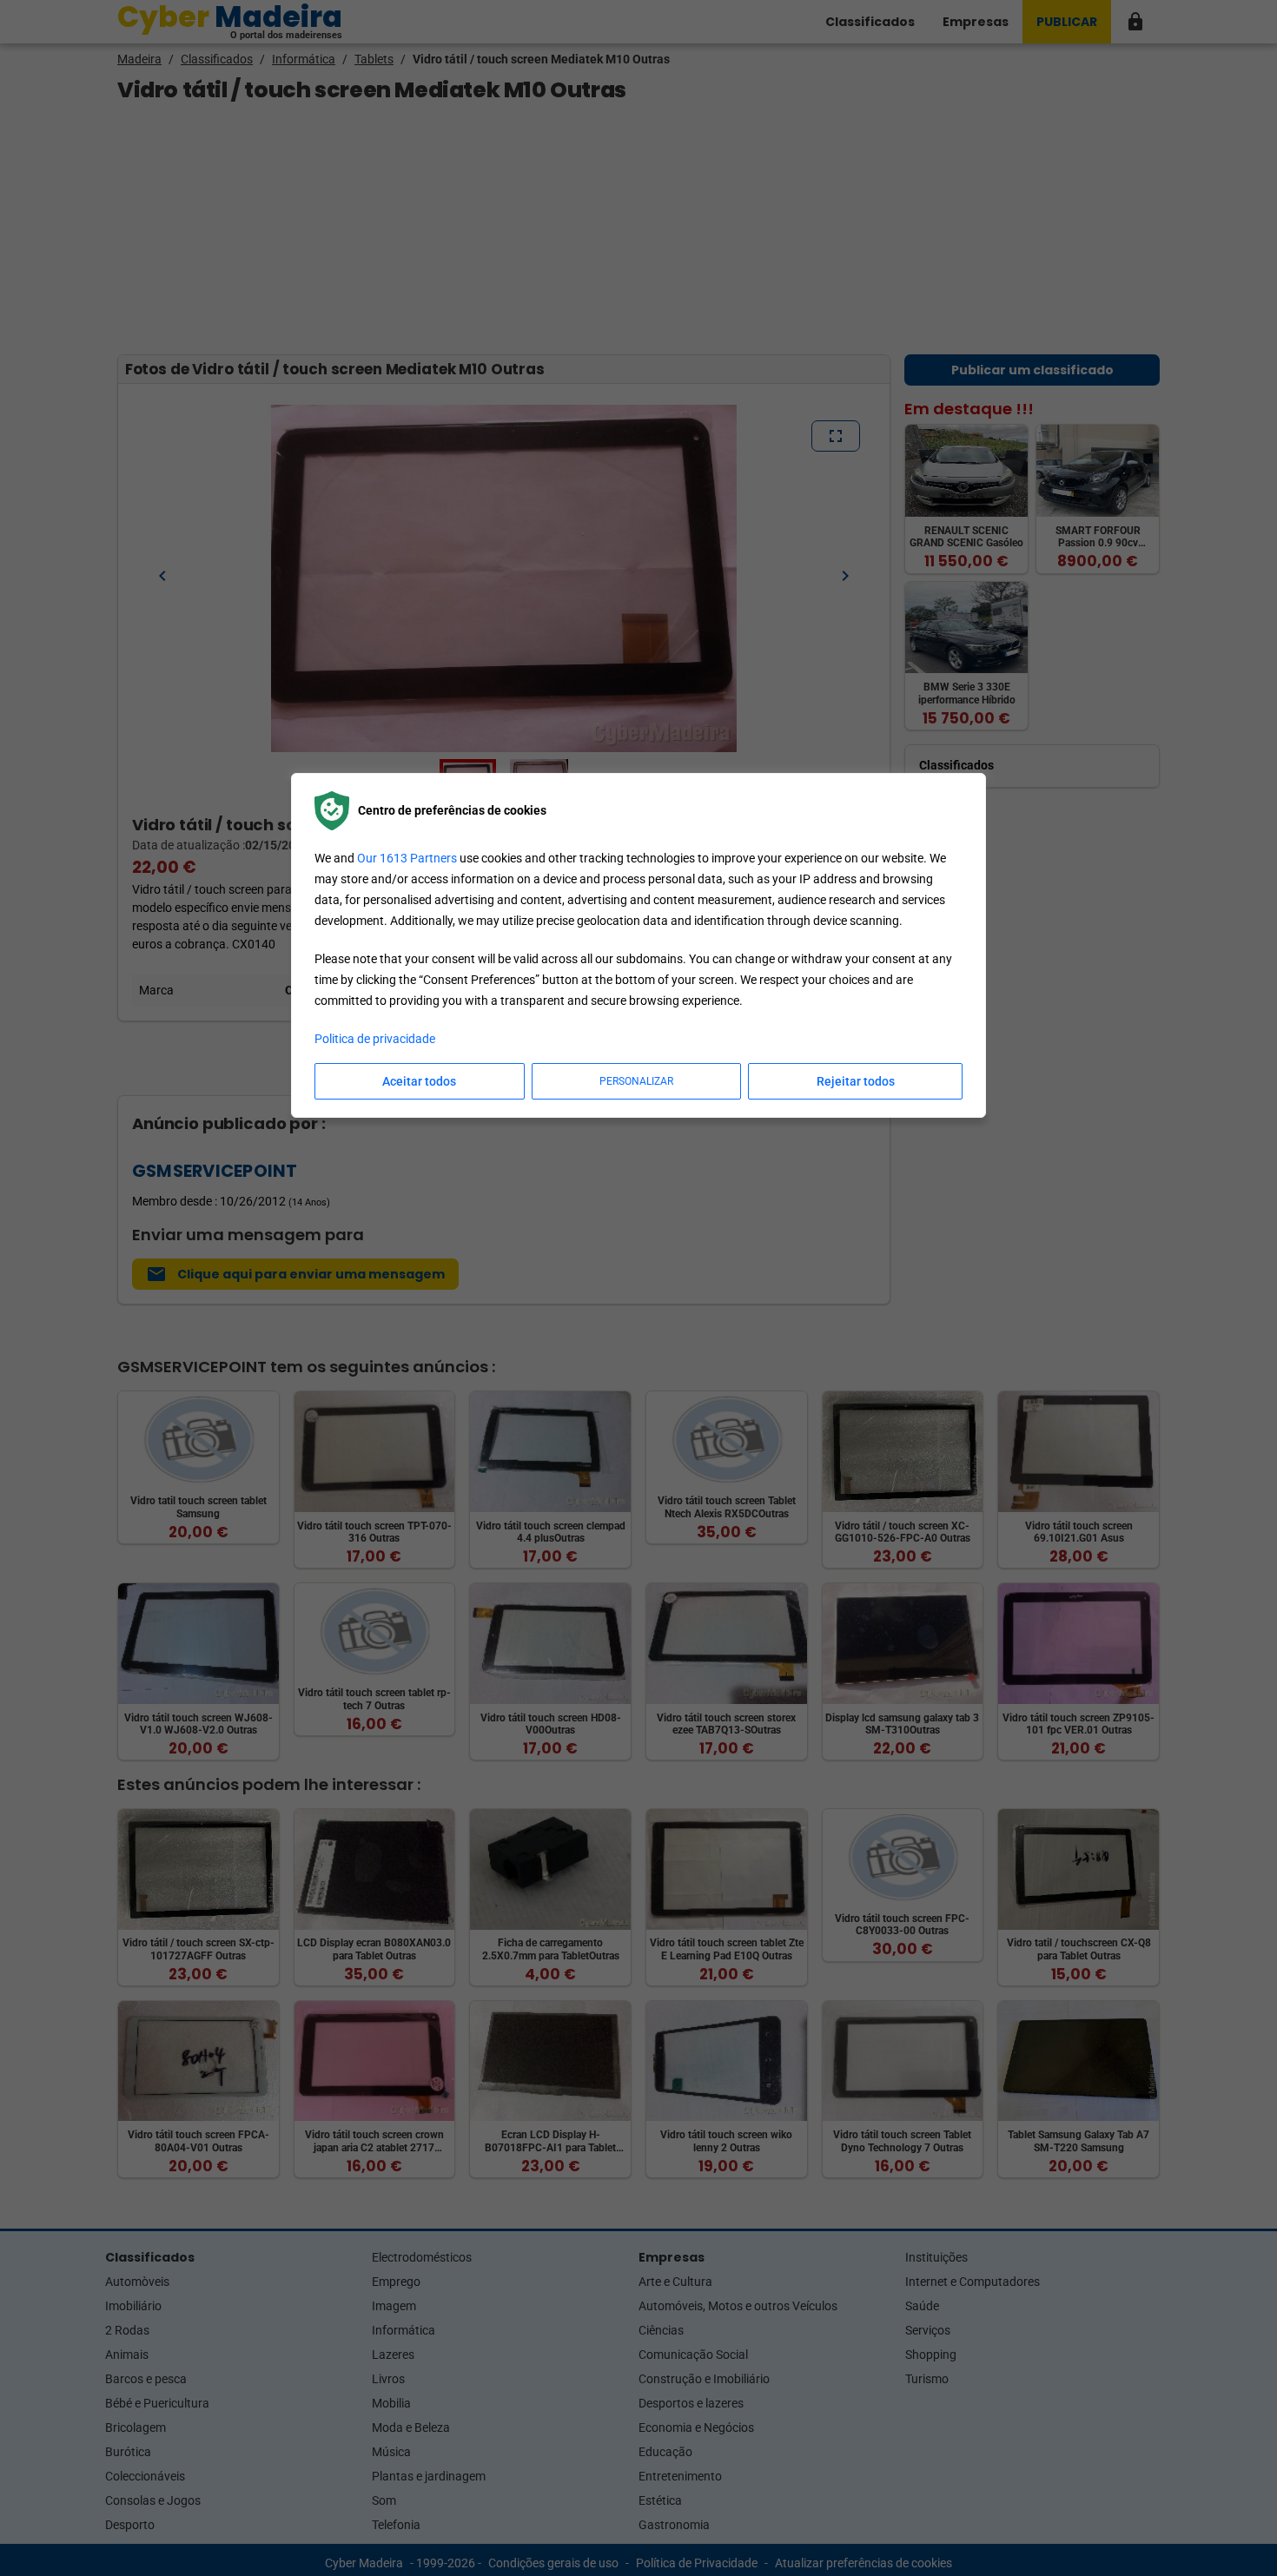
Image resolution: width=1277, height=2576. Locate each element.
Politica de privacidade (375, 1039)
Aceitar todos (419, 1081)
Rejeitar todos (856, 1081)
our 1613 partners (407, 858)
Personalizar (636, 1081)
